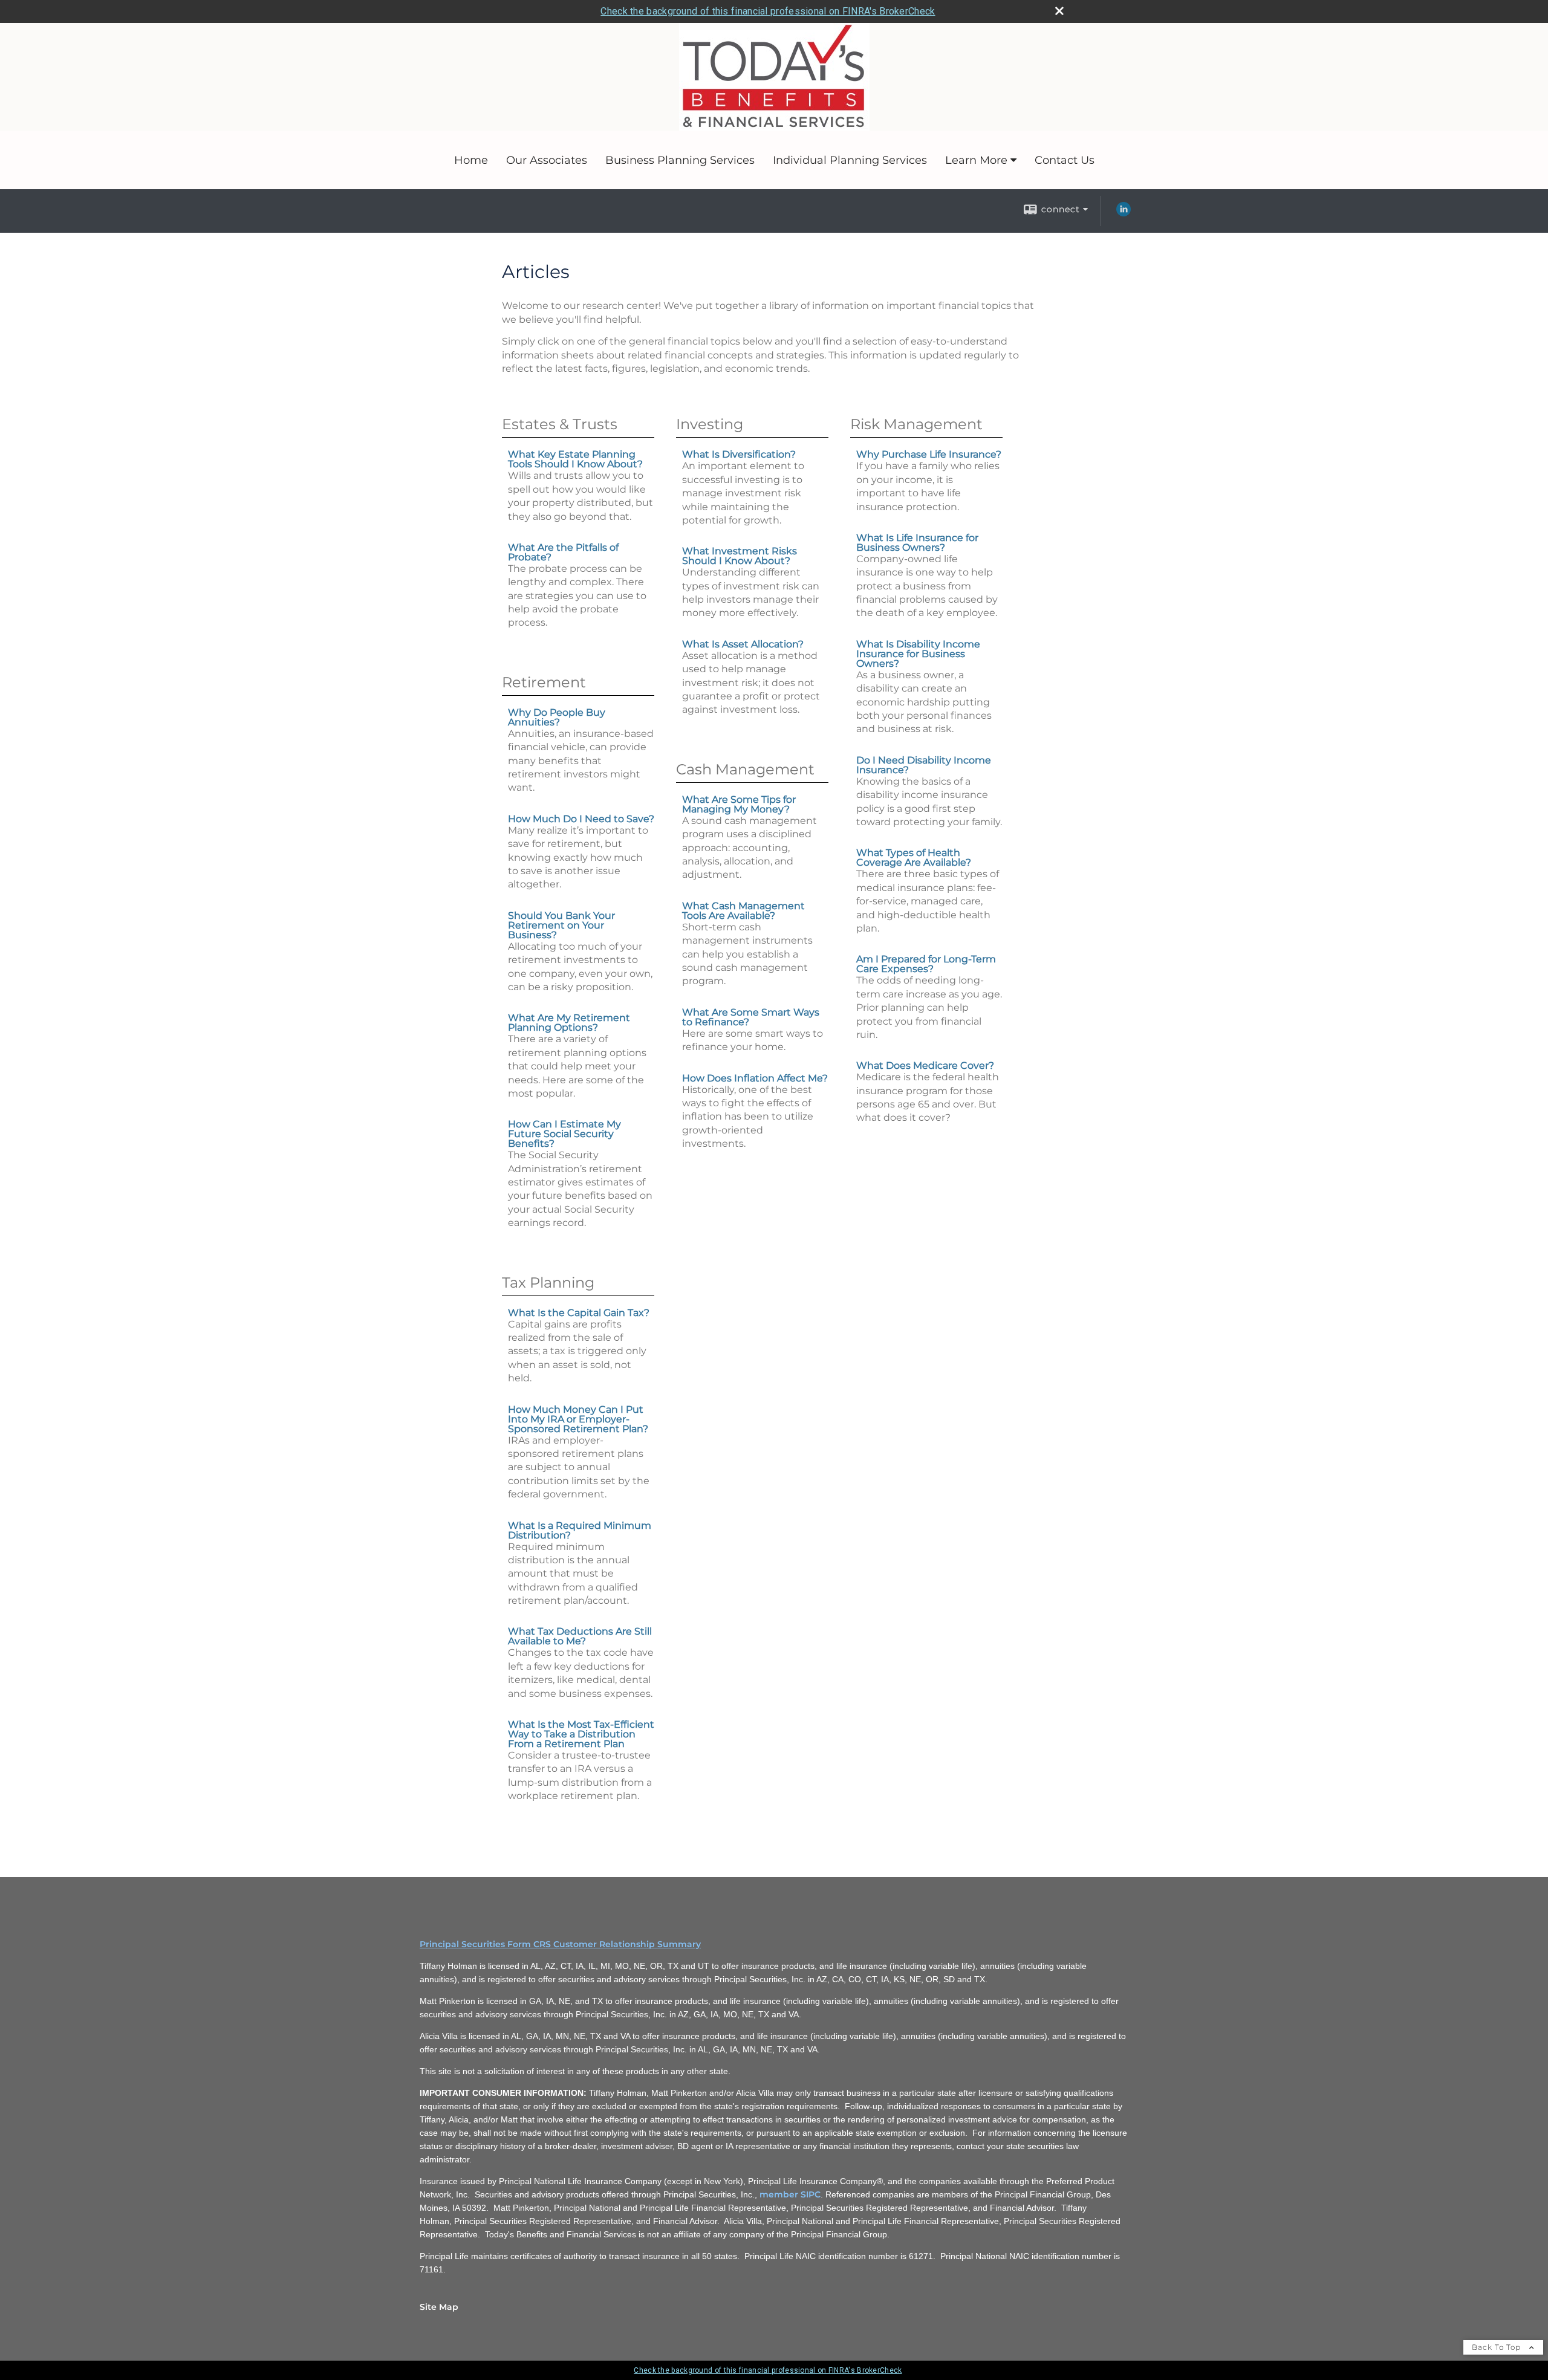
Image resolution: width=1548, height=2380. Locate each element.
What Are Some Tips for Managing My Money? (739, 804)
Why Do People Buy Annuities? (557, 717)
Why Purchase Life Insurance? (929, 454)
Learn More (976, 160)
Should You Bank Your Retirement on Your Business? (561, 925)
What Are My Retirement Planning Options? (569, 1023)
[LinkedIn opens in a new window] (1124, 213)
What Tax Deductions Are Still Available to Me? (580, 1636)
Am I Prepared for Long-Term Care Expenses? (926, 964)
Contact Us (1065, 160)
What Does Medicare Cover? (925, 1065)
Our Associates (547, 160)
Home (471, 160)
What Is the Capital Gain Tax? (579, 1313)
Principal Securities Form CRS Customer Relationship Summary (560, 1944)
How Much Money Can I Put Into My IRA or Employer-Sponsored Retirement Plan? (578, 1419)
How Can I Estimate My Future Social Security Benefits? (564, 1134)
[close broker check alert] (1059, 11)
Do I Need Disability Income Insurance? (924, 765)
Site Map (439, 2307)
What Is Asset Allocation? (743, 644)
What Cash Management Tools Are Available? (743, 911)
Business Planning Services (680, 160)
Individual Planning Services (850, 160)
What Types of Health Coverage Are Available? (914, 858)
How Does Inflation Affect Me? (755, 1078)
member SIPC (790, 2194)
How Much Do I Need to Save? (581, 819)
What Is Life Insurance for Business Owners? (917, 543)
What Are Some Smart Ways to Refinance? (751, 1017)
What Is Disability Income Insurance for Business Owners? (918, 654)
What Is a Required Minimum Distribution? (580, 1530)
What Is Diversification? (739, 454)
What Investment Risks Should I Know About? (740, 556)
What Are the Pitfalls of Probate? (563, 552)
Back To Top (1498, 2347)
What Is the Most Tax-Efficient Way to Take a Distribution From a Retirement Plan (581, 1734)
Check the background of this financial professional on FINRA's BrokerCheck (768, 11)
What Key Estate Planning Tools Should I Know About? (575, 459)
